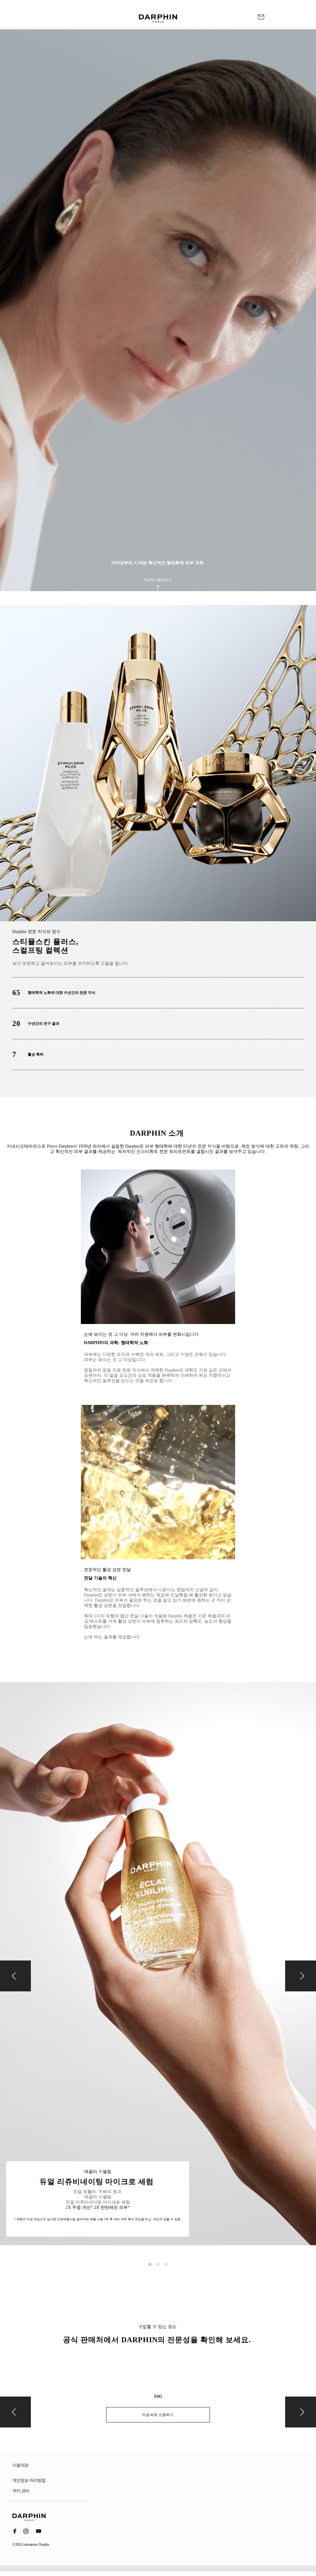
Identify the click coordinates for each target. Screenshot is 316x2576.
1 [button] (150, 2264)
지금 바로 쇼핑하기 (158, 2415)
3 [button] (166, 2264)
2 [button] (158, 2264)
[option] (158, 1968)
